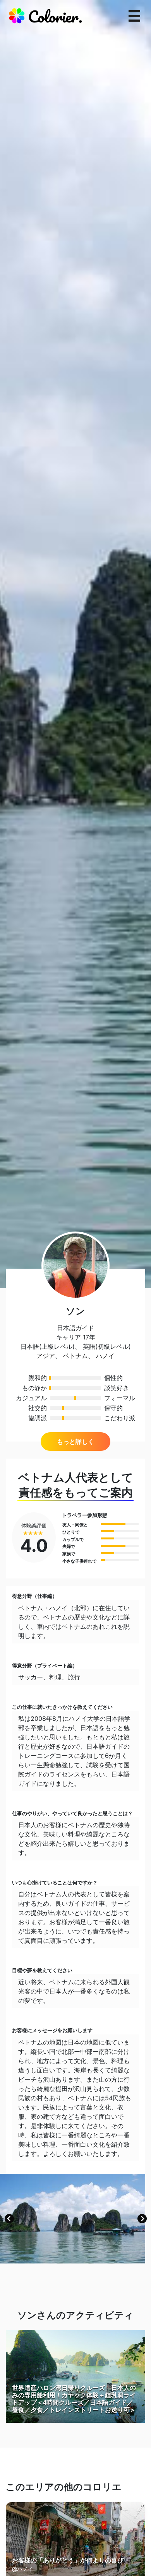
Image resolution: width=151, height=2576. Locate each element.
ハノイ (105, 1356)
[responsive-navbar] (134, 16)
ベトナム (75, 1356)
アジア (46, 1356)
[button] (9, 2219)
